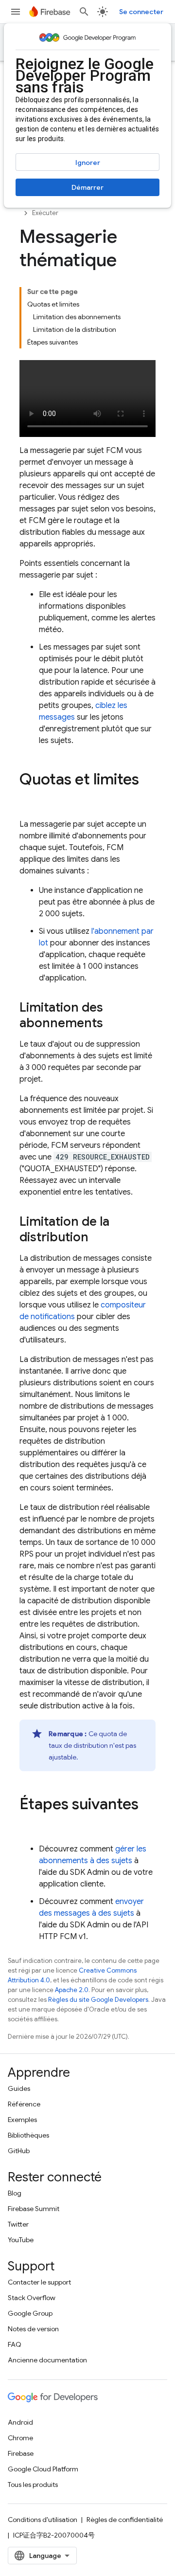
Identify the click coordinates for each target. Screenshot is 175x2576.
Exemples (22, 2120)
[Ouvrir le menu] (16, 12)
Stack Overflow (32, 2298)
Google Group (30, 2313)
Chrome (20, 2438)
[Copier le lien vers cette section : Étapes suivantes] (29, 1823)
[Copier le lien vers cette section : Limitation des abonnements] (113, 1024)
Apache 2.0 (72, 1990)
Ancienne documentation (47, 2360)
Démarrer (87, 187)
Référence (24, 2104)
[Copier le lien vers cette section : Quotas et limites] (29, 798)
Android (20, 2422)
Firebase (21, 2453)
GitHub (19, 2151)
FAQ (15, 2344)
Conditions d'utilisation (43, 2520)
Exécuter (45, 213)
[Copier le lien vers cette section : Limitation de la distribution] (98, 1238)
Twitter (18, 2224)
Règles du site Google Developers (98, 2000)
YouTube (21, 2240)
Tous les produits (33, 2485)
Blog (15, 2193)
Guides (19, 2088)
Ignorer (88, 163)
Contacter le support (39, 2282)
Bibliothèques (28, 2135)
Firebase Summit (34, 2209)
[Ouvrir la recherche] (84, 12)
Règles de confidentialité (125, 2520)
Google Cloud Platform (43, 2469)
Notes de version (33, 2329)
